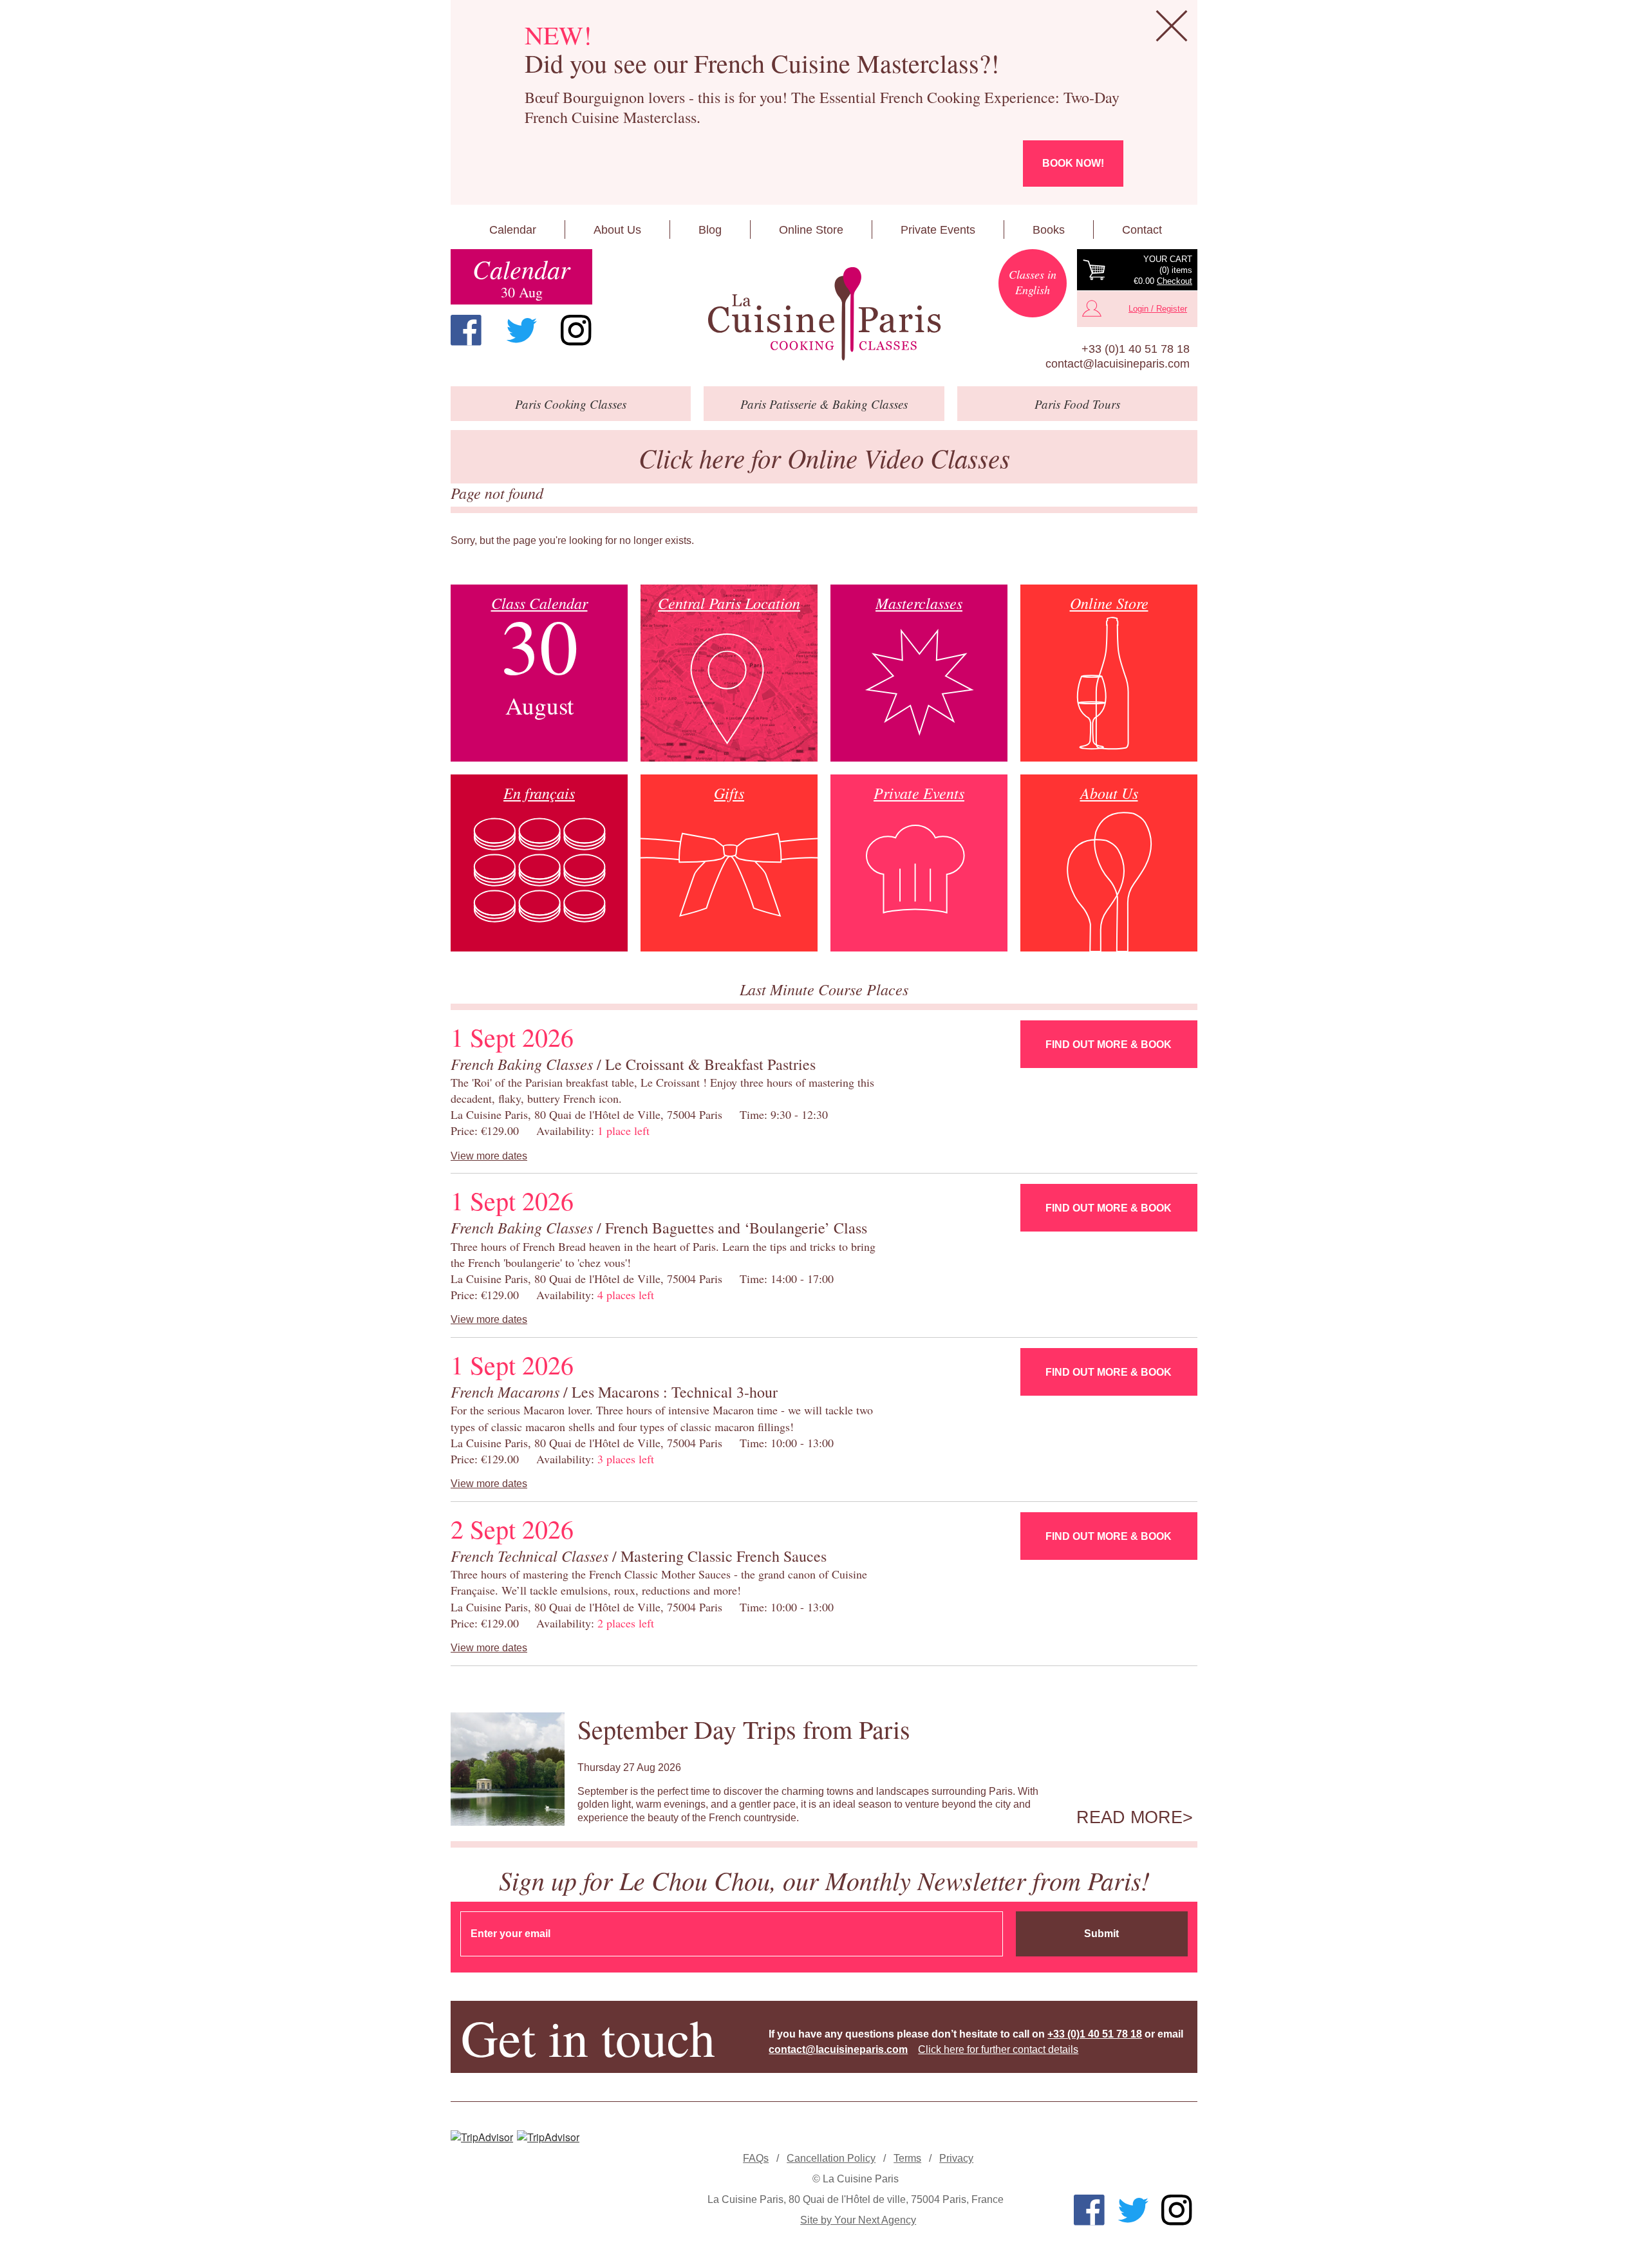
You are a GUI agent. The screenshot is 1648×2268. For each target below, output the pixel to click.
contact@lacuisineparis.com (1118, 364)
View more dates (489, 1156)
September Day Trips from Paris (744, 1729)
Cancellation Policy (831, 2158)
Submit (1101, 1934)
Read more (1129, 1817)
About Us (617, 230)
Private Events (938, 230)
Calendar (513, 230)
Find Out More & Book (1109, 1045)
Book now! (1073, 163)
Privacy (956, 2158)
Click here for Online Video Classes (824, 457)
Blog (710, 230)
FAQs (756, 2158)
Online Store (811, 230)
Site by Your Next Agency (858, 2220)
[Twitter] (521, 330)
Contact (1142, 230)
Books (1049, 230)
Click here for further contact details (998, 2049)
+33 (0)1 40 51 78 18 (1136, 349)
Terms (907, 2158)
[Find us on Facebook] (466, 330)
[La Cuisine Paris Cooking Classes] (824, 314)
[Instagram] (576, 330)
